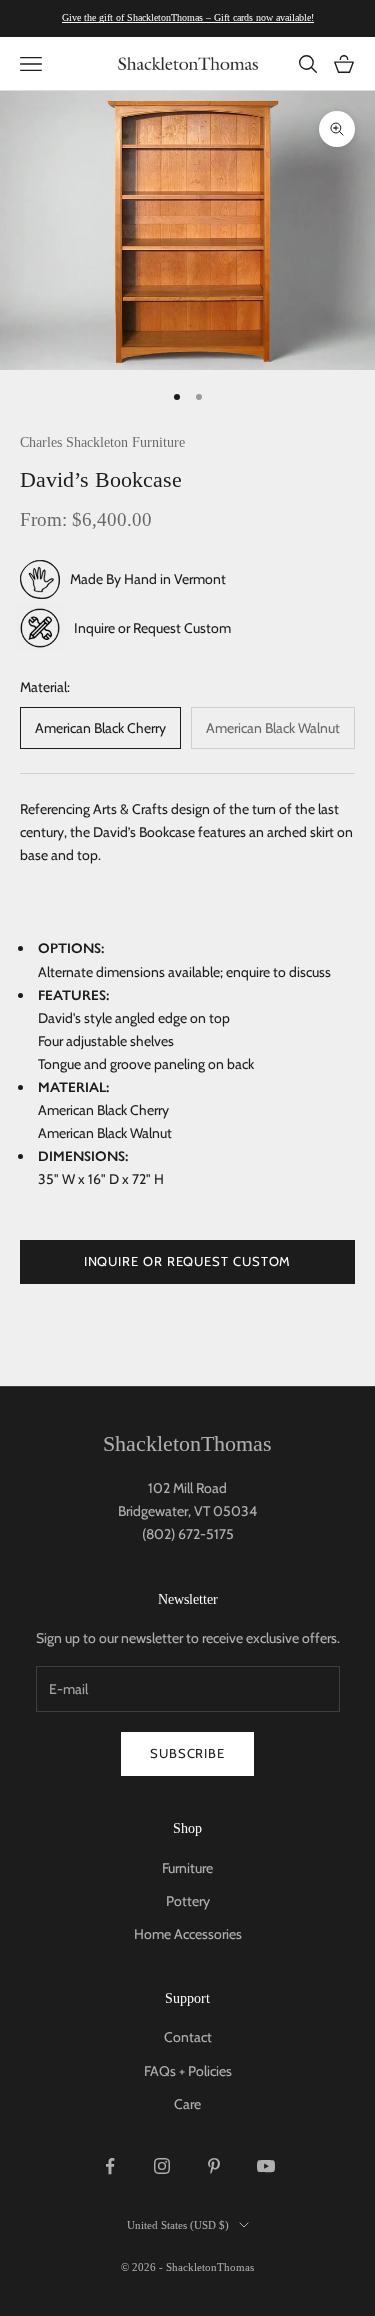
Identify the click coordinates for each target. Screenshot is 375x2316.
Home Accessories (188, 1934)
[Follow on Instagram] (162, 2166)
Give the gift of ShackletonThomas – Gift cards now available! (188, 17)
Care (187, 2104)
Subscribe (187, 1753)
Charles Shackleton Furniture (102, 442)
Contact (188, 2037)
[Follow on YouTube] (266, 2166)
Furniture (187, 1868)
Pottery (188, 1901)
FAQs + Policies (188, 2071)
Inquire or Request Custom (152, 628)
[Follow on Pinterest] (214, 2166)
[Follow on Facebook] (110, 2166)
